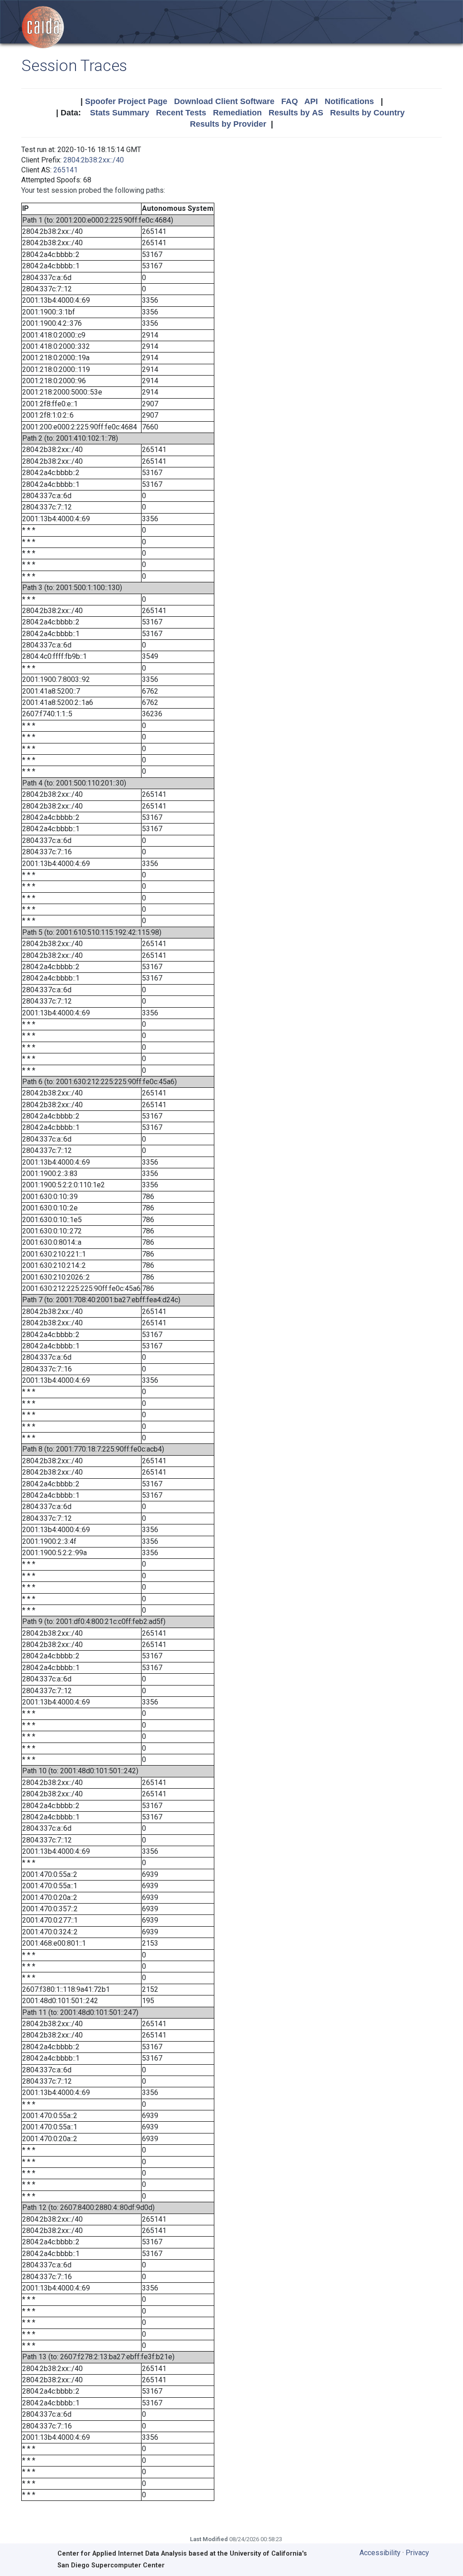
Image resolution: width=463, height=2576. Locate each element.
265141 (66, 170)
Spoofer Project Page (126, 101)
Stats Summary (120, 113)
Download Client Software (224, 101)
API (311, 101)
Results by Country (367, 113)
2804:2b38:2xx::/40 (94, 160)
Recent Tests (181, 113)
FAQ (290, 101)
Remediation (237, 113)
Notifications (349, 101)
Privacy (417, 2553)
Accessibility (380, 2553)
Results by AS (296, 113)
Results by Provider (228, 124)
